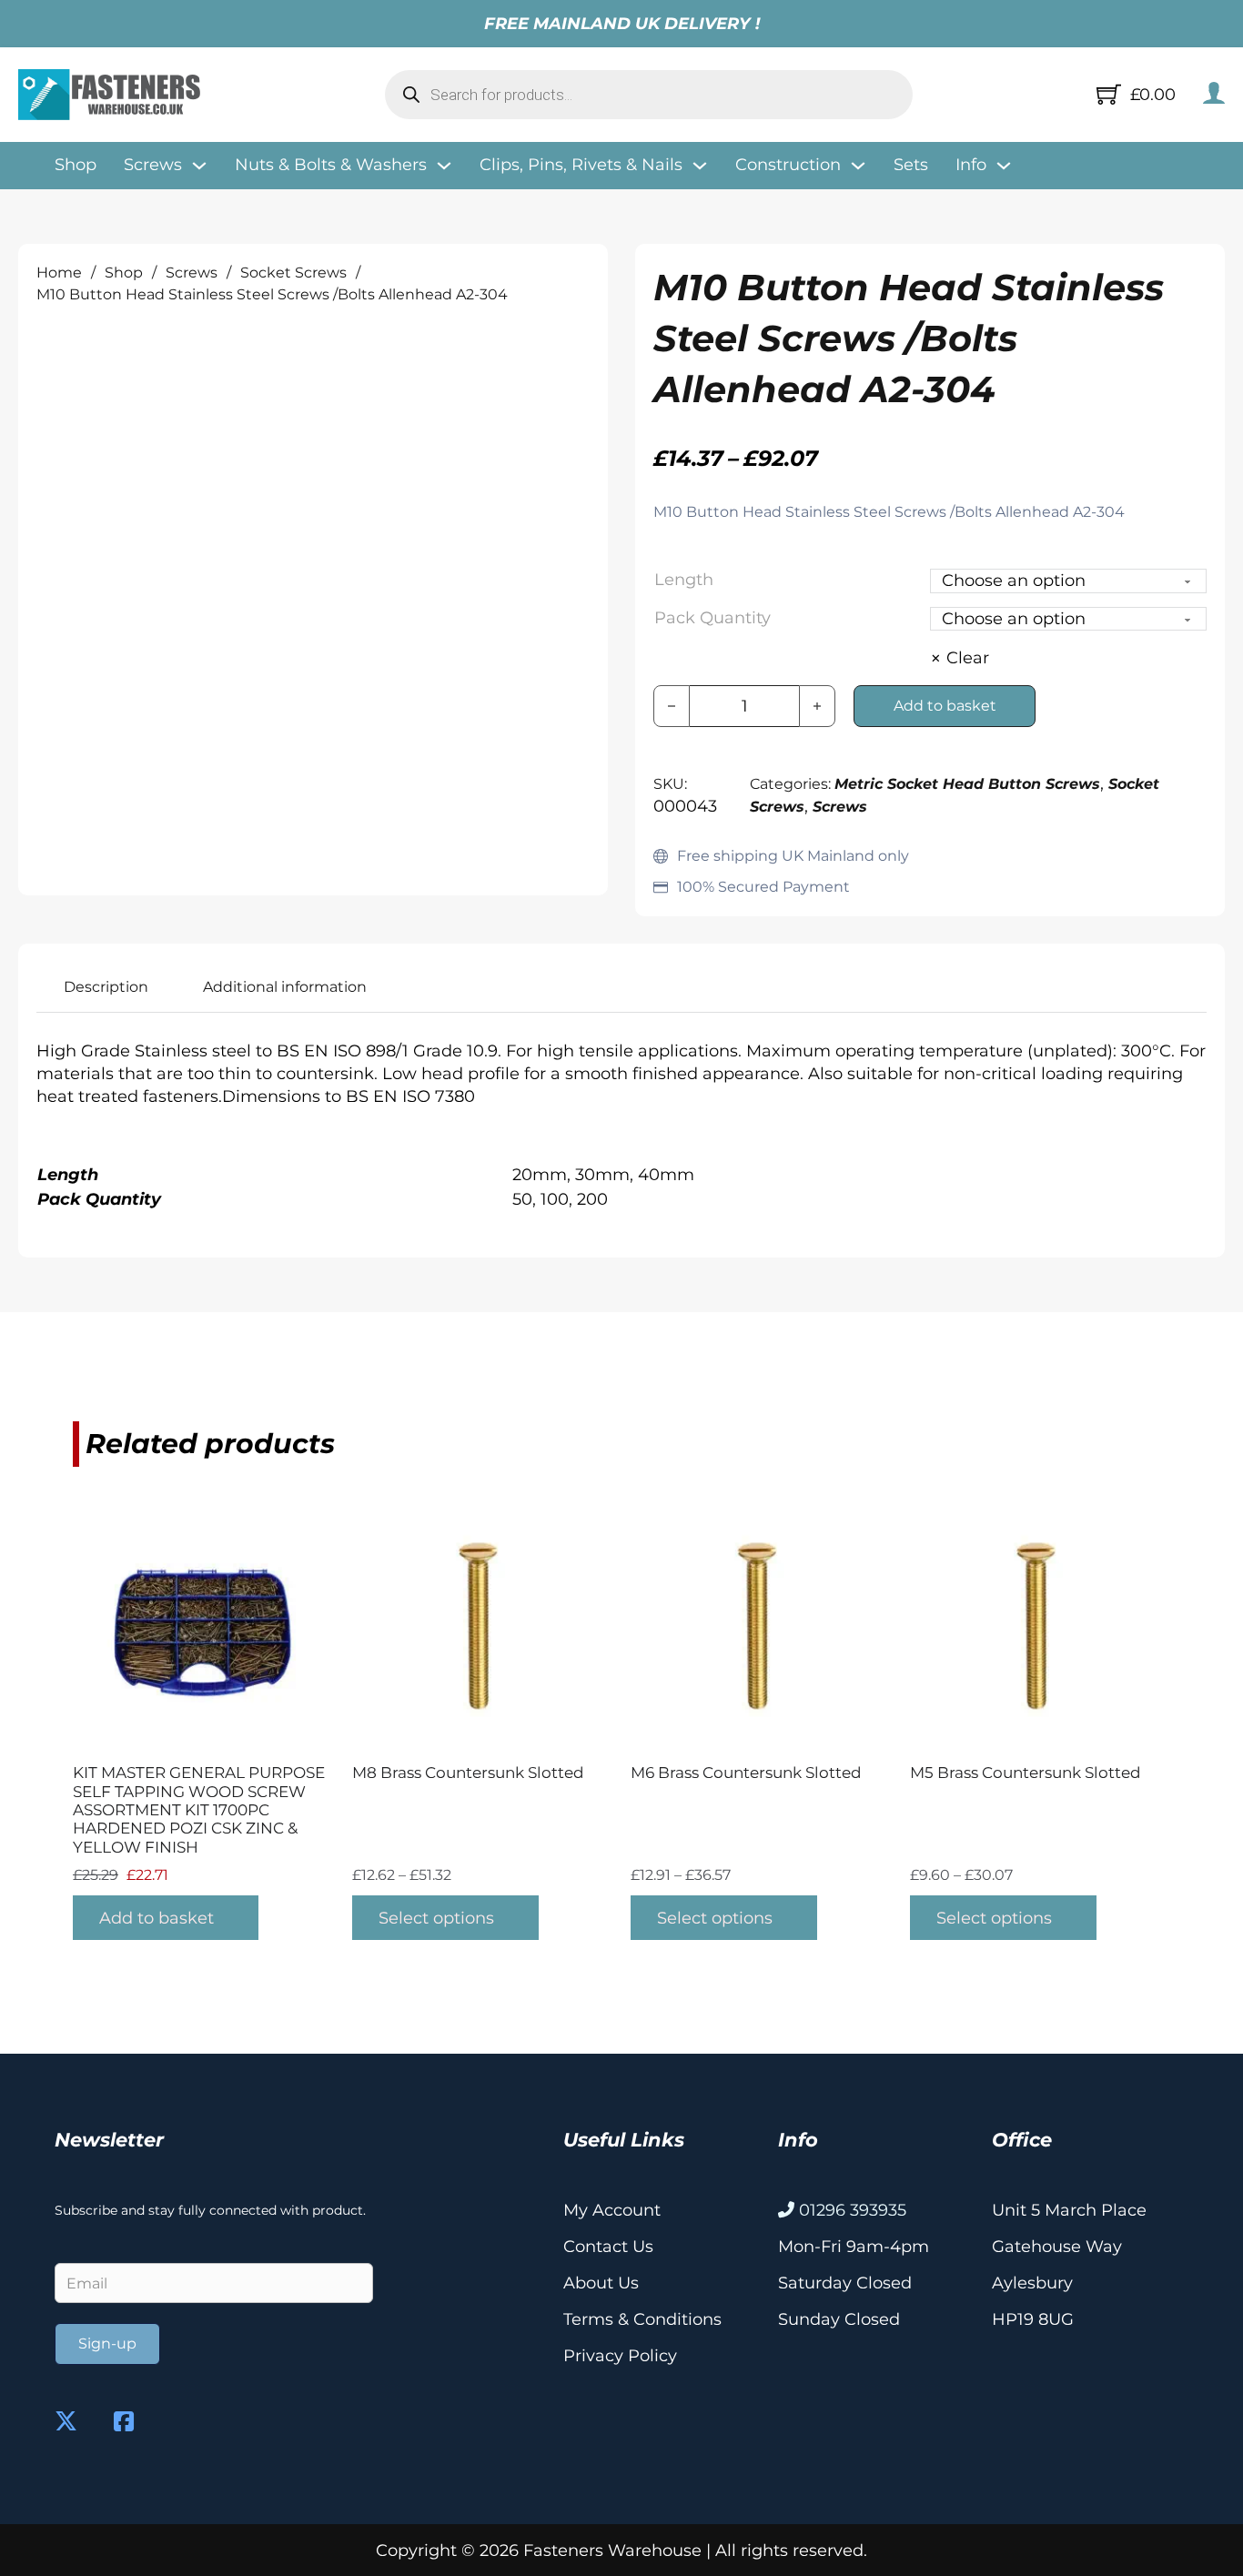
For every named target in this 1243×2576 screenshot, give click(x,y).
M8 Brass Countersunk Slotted (468, 1773)
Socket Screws (293, 273)
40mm (666, 1175)
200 (592, 1199)
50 (522, 1199)
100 (555, 1199)
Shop (76, 165)
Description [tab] (106, 987)
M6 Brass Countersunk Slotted (746, 1773)
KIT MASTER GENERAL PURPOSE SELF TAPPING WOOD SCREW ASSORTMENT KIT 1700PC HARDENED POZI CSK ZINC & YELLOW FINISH (199, 1810)
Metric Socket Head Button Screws (967, 784)
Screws (192, 273)
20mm (540, 1175)
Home (59, 273)
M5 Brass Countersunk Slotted (1026, 1773)
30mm (602, 1175)
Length (684, 580)
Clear (968, 658)
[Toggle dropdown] (199, 166)
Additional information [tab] (285, 987)
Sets (911, 165)
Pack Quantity (712, 618)
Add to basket (157, 1918)
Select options (436, 1918)
